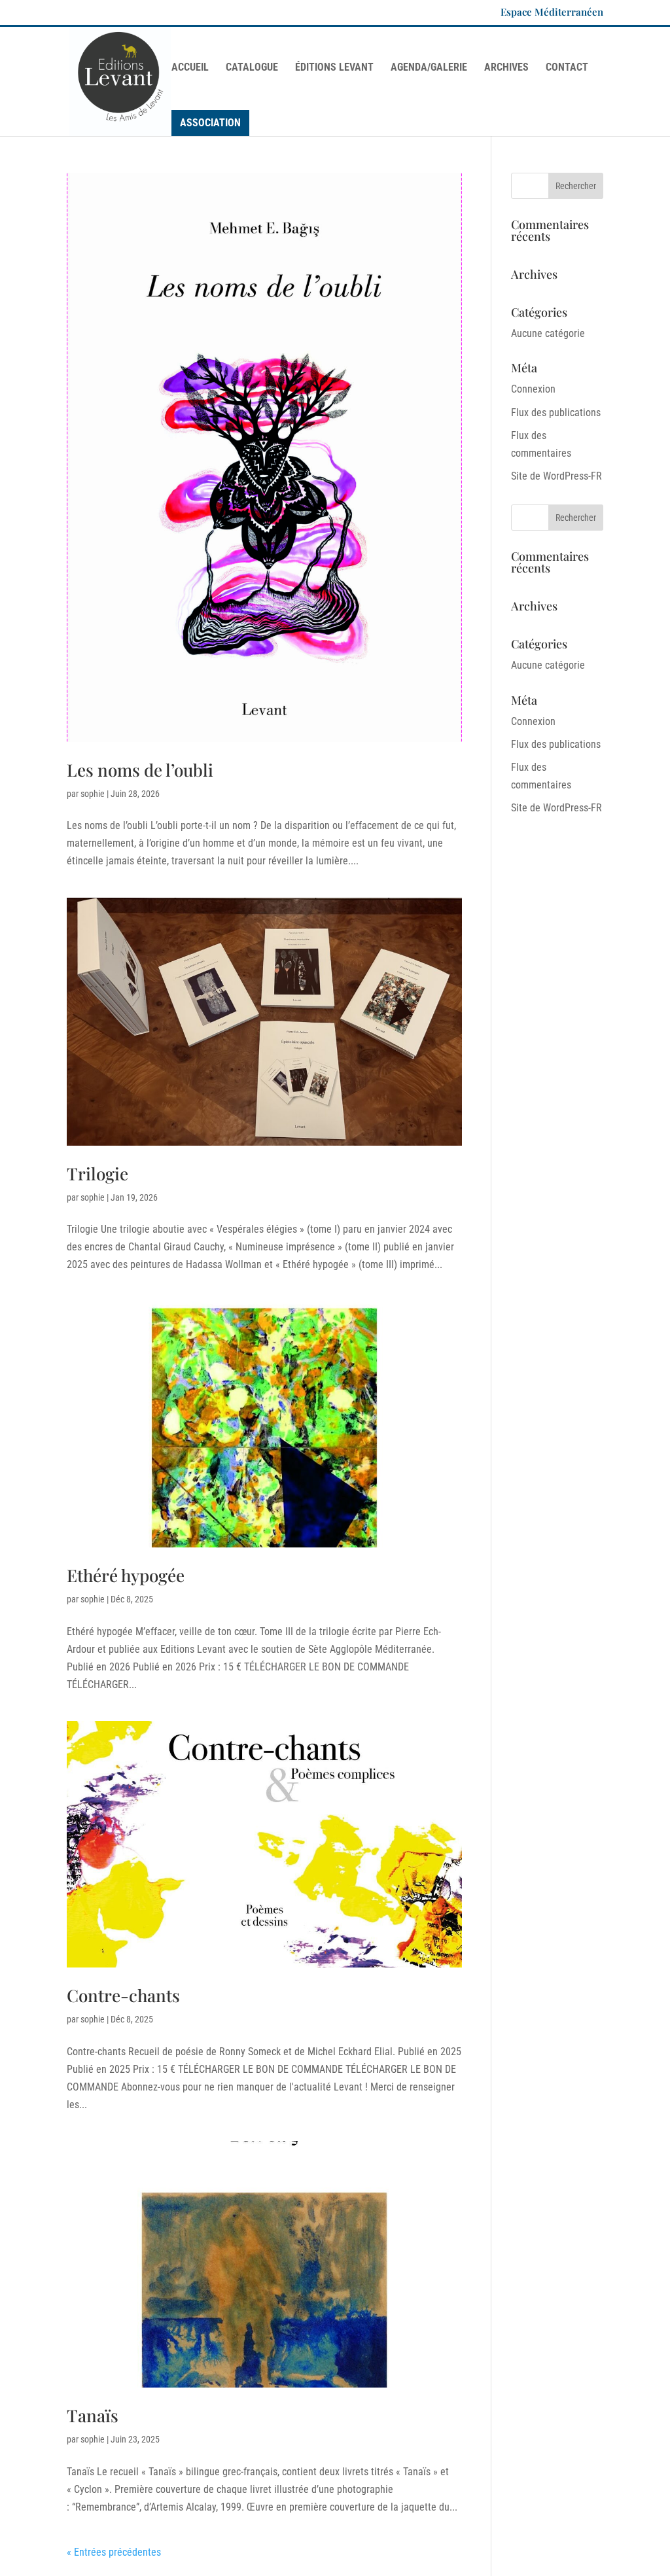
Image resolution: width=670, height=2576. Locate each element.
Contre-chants (123, 1995)
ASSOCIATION (210, 123)
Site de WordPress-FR (556, 476)
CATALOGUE (252, 68)
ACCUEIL (190, 68)
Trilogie (97, 1173)
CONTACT (567, 68)
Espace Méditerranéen (552, 13)
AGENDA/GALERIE (429, 68)
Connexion (533, 389)
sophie (93, 794)
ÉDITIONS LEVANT (334, 68)
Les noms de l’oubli (140, 770)
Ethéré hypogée (126, 1575)
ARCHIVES (506, 68)
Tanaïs (93, 2415)
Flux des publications (556, 413)
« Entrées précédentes (114, 2552)
